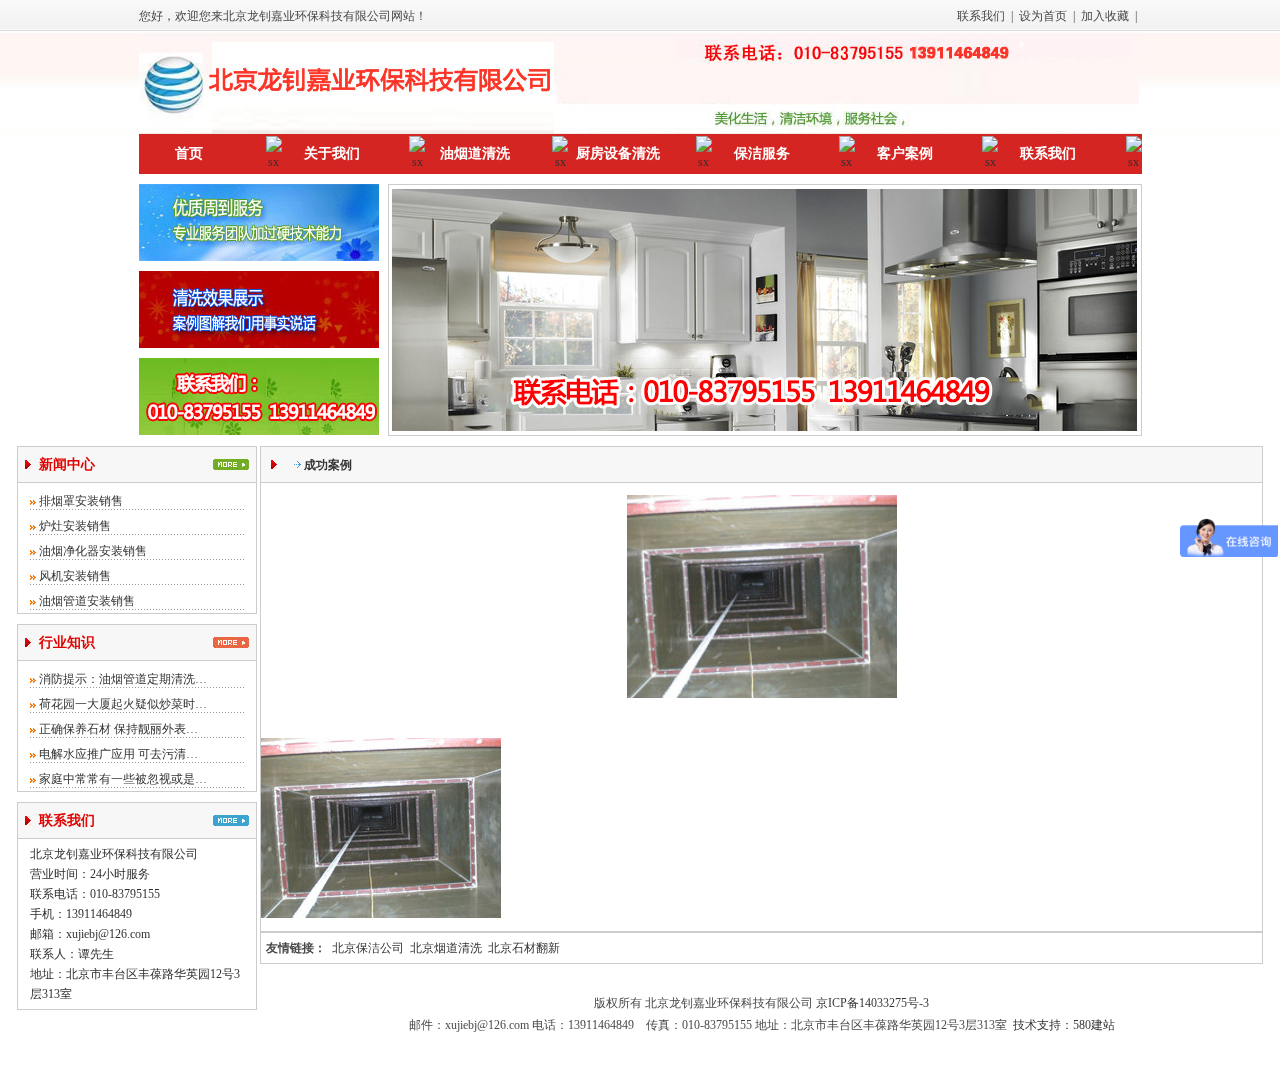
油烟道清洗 (475, 153)
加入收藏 (1105, 16)
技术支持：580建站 (1064, 1025)
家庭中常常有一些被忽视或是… (123, 779)
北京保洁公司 (368, 948)
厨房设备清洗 (618, 153)
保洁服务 (762, 153)
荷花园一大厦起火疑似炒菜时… (123, 704)
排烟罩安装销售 (81, 501)
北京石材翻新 (524, 948)
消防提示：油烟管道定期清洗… (123, 679)
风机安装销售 (75, 576)
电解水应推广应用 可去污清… (118, 754)
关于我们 (332, 153)
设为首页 (1043, 16)
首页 (189, 153)
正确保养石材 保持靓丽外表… (118, 729)
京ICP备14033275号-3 (872, 1003)
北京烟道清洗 (446, 948)
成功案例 (328, 465)
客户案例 (905, 153)
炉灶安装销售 (75, 526)
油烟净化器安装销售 (93, 551)
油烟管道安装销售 (87, 601)
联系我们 (981, 16)
